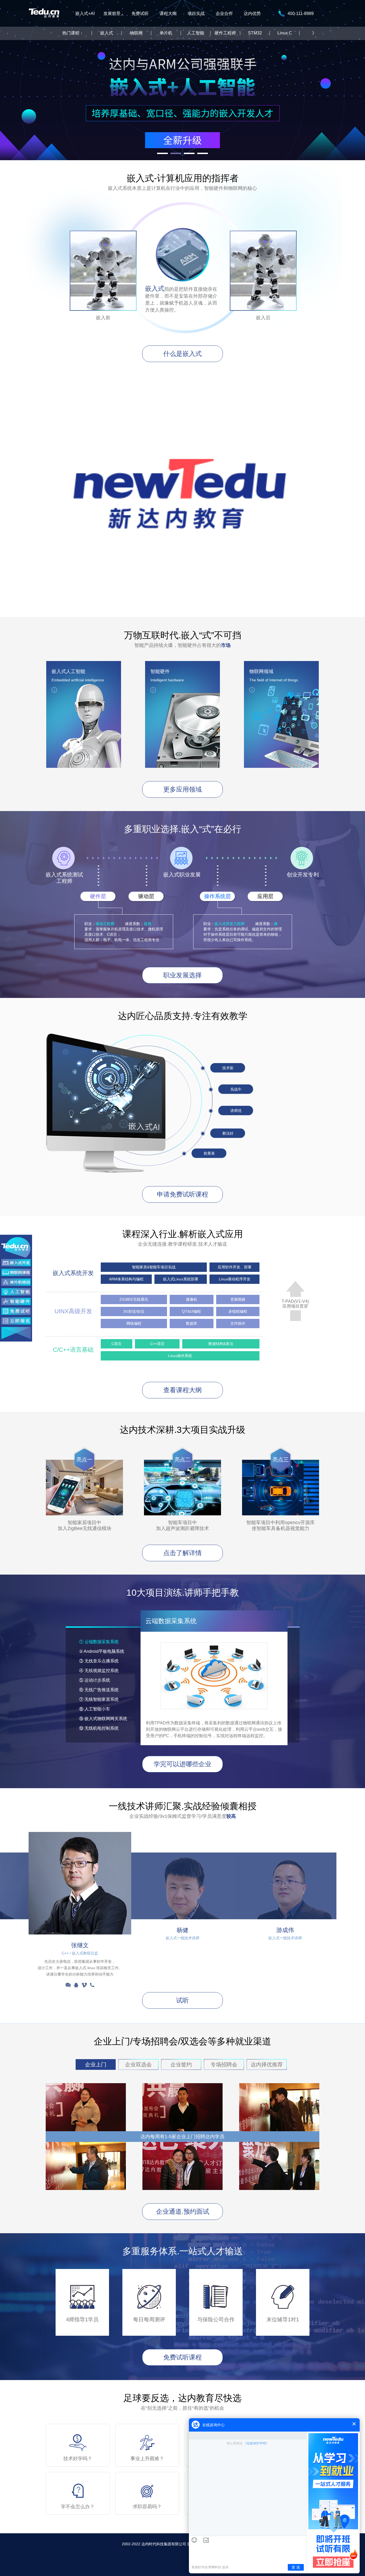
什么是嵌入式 (183, 354)
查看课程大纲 (183, 1390)
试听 (183, 2000)
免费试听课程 (183, 2357)
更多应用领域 (183, 789)
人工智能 (196, 33)
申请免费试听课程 (183, 1194)
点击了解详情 (183, 1553)
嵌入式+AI (85, 13)
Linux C (285, 33)
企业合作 (224, 13)
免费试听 (140, 13)
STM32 (255, 33)
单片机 (166, 33)
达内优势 (252, 13)
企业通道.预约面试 (183, 2211)
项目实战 (196, 13)
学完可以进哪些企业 (183, 1764)
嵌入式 (107, 33)
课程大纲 (168, 13)
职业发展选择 (183, 975)
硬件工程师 (225, 33)
